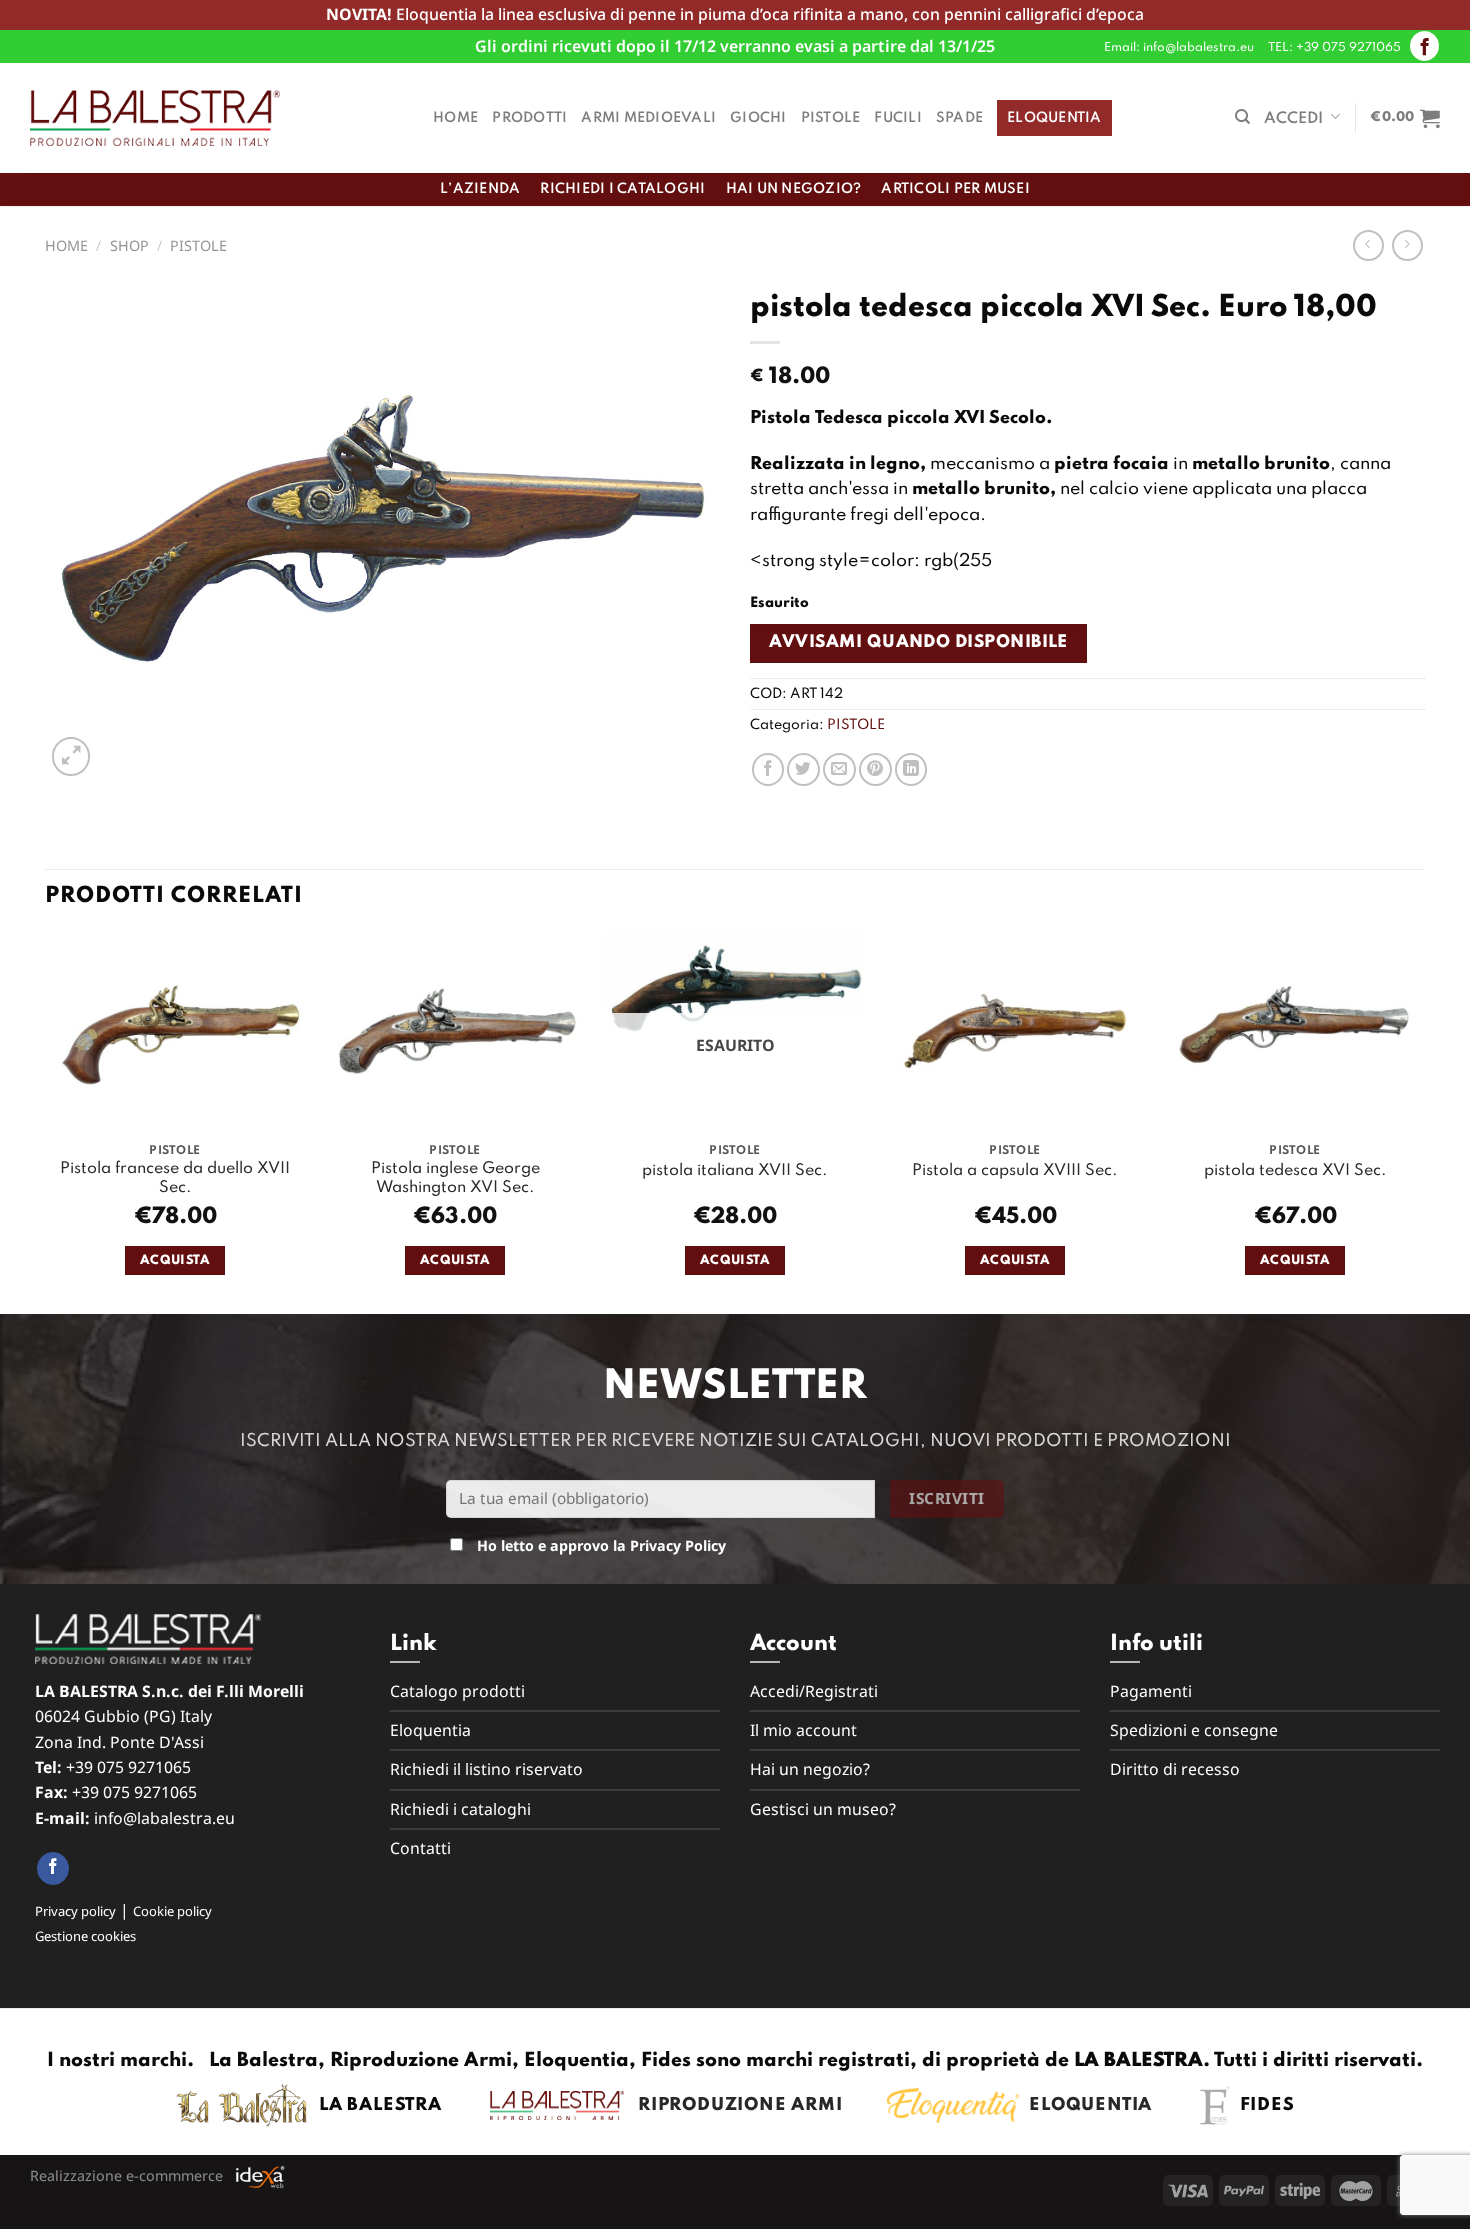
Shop (129, 245)
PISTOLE (198, 245)
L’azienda (480, 189)
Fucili (898, 118)
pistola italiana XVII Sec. (735, 1171)
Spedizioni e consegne (1194, 1730)
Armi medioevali (648, 118)
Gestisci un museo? (823, 1809)
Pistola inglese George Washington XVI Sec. (455, 1178)
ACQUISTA (175, 1260)
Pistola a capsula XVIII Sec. (1015, 1171)
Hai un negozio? (794, 189)
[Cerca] (1242, 117)
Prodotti (529, 118)
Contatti (420, 1848)
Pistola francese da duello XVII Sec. (175, 1178)
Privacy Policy (678, 1545)
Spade (959, 118)
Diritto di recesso (1175, 1769)
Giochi (758, 118)
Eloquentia (1054, 118)
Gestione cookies (85, 1936)
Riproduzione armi (733, 2105)
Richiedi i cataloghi (622, 189)
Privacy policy (75, 1911)
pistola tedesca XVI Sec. (1295, 1171)
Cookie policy (172, 1911)
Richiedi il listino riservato (486, 1769)
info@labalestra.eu (164, 1818)
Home (455, 118)
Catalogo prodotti (457, 1691)
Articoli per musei (955, 189)
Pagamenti (1151, 1691)
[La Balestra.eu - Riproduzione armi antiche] (155, 118)
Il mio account (803, 1730)
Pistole (831, 118)
